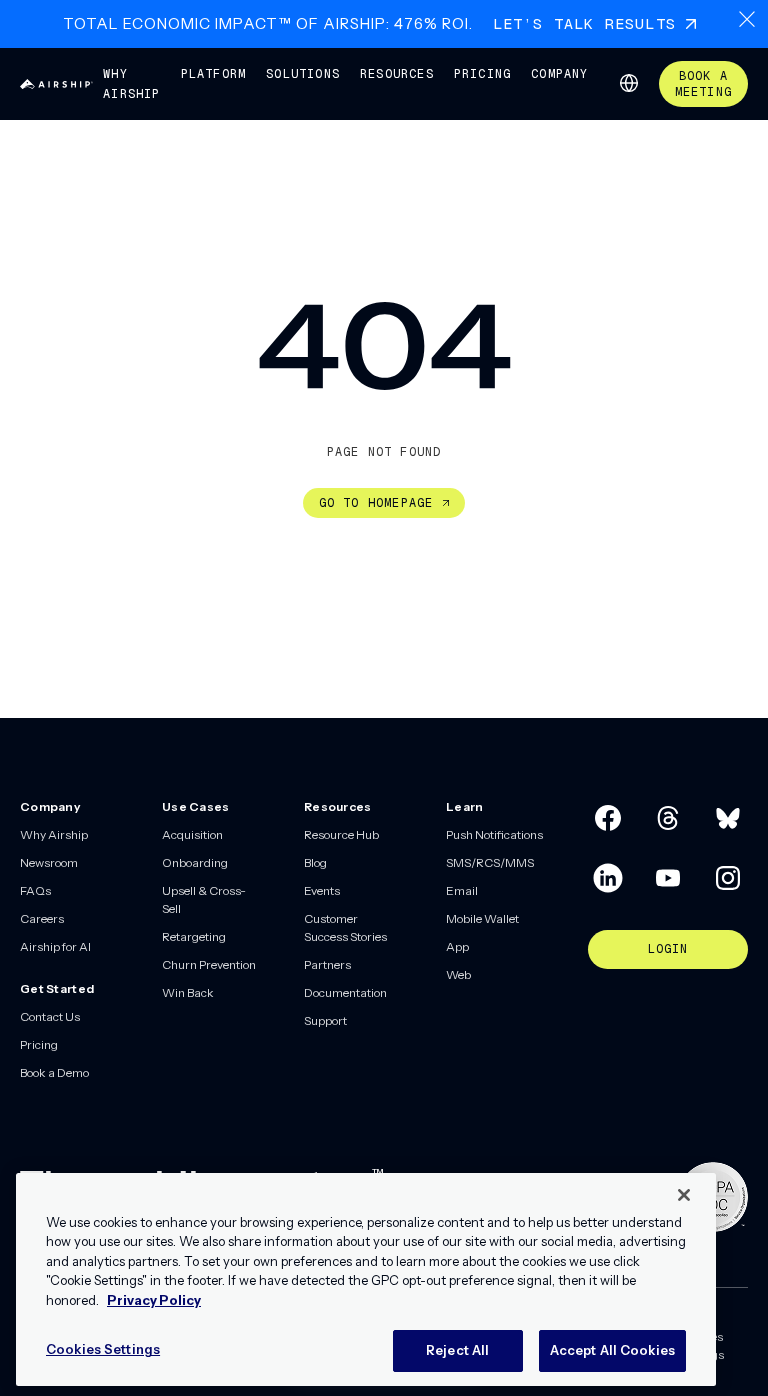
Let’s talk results (585, 23)
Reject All (457, 1350)
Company (559, 74)
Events (322, 890)
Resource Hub (341, 834)
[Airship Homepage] (56, 83)
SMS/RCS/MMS (490, 862)
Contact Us (50, 1016)
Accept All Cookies (612, 1350)
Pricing (482, 74)
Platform (214, 74)
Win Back (188, 992)
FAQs (35, 890)
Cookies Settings (103, 1349)
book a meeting (703, 84)
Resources (397, 74)
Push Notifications (494, 834)
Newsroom (49, 862)
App (457, 946)
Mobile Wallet (482, 918)
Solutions (303, 74)
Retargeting (194, 936)
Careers (42, 918)
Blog (315, 862)
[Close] (684, 1195)
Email (462, 890)
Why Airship (131, 84)
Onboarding (195, 862)
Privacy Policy (154, 1300)
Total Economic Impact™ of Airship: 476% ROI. (268, 23)
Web (458, 974)
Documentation (345, 992)
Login (668, 949)
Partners (327, 964)
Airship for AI (55, 946)
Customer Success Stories (345, 927)
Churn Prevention (209, 964)
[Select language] (629, 83)
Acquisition (192, 834)
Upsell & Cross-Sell (204, 899)
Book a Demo (54, 1072)
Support (325, 1020)
